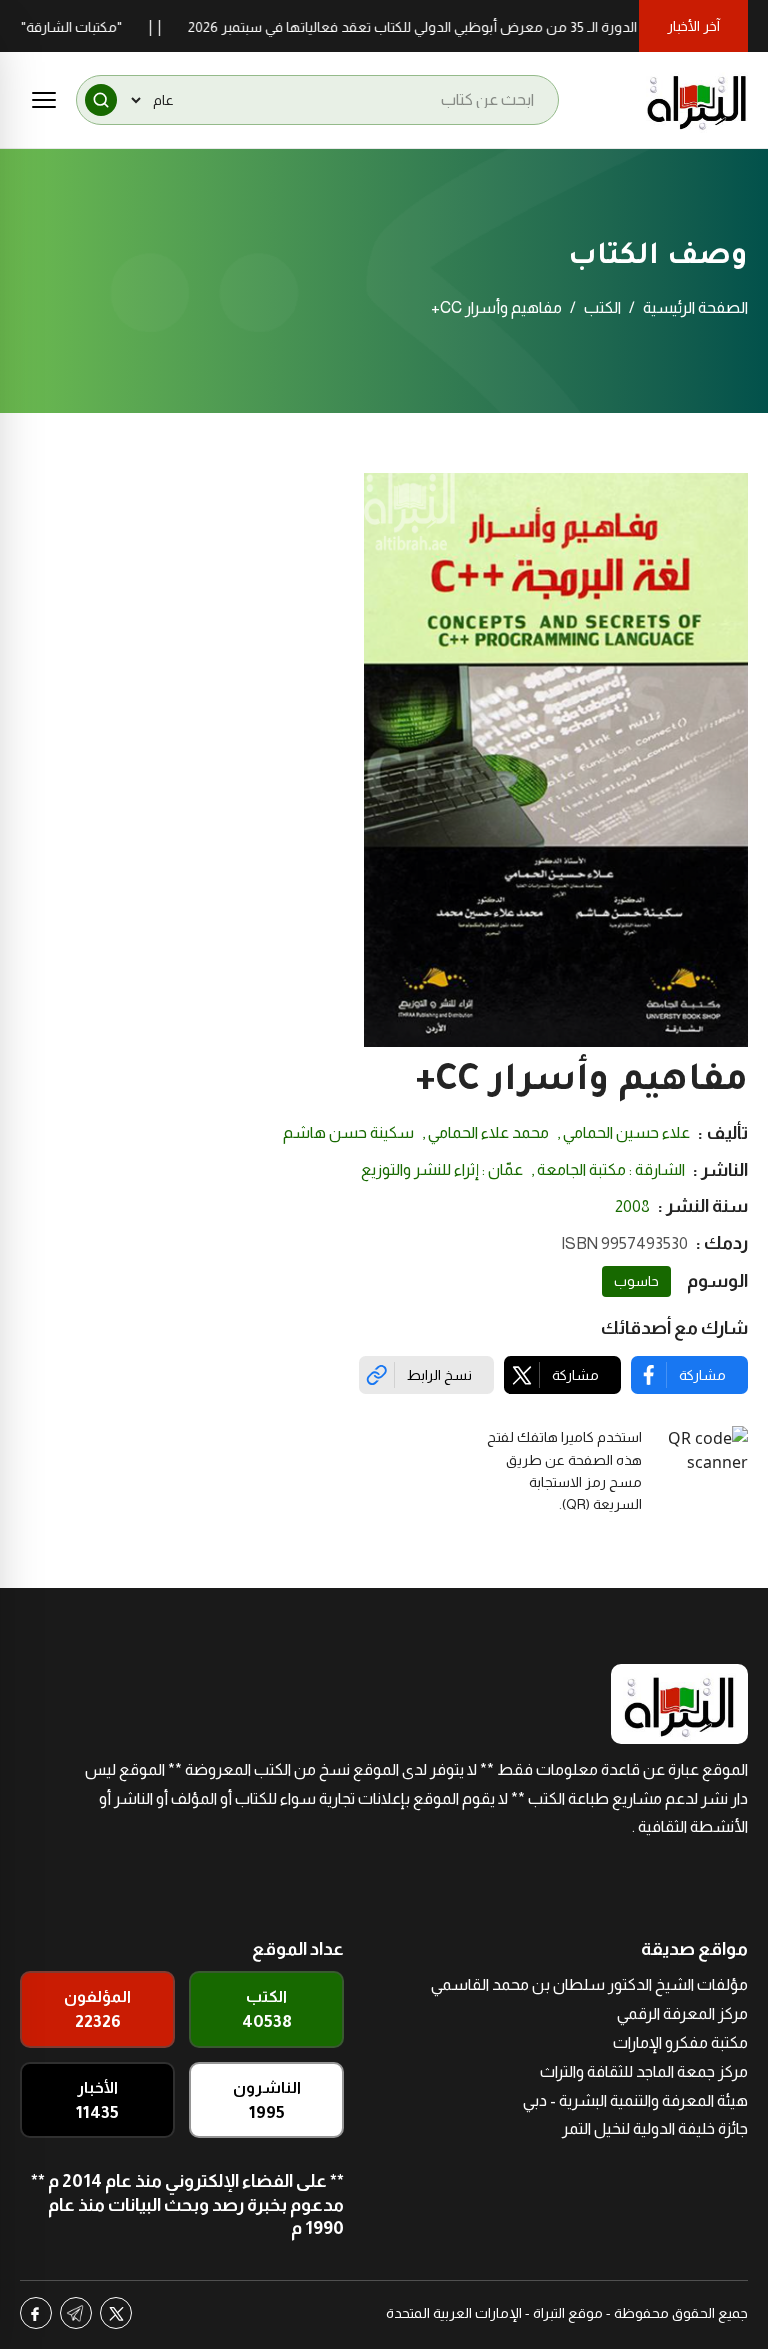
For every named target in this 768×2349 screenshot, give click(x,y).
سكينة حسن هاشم (348, 1132)
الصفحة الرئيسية (695, 307)
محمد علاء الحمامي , (485, 1132)
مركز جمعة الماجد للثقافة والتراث (644, 2071)
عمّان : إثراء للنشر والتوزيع (442, 1169)
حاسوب (636, 1281)
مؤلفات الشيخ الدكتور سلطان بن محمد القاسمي (589, 1984)
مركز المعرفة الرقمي (682, 2013)
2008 (632, 1206)
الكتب (602, 307)
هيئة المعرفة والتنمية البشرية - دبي (635, 2100)
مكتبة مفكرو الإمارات (680, 2042)
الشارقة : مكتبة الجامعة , (608, 1169)
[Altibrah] (697, 100)
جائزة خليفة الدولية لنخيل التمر (655, 2128)
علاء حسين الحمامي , (623, 1132)
